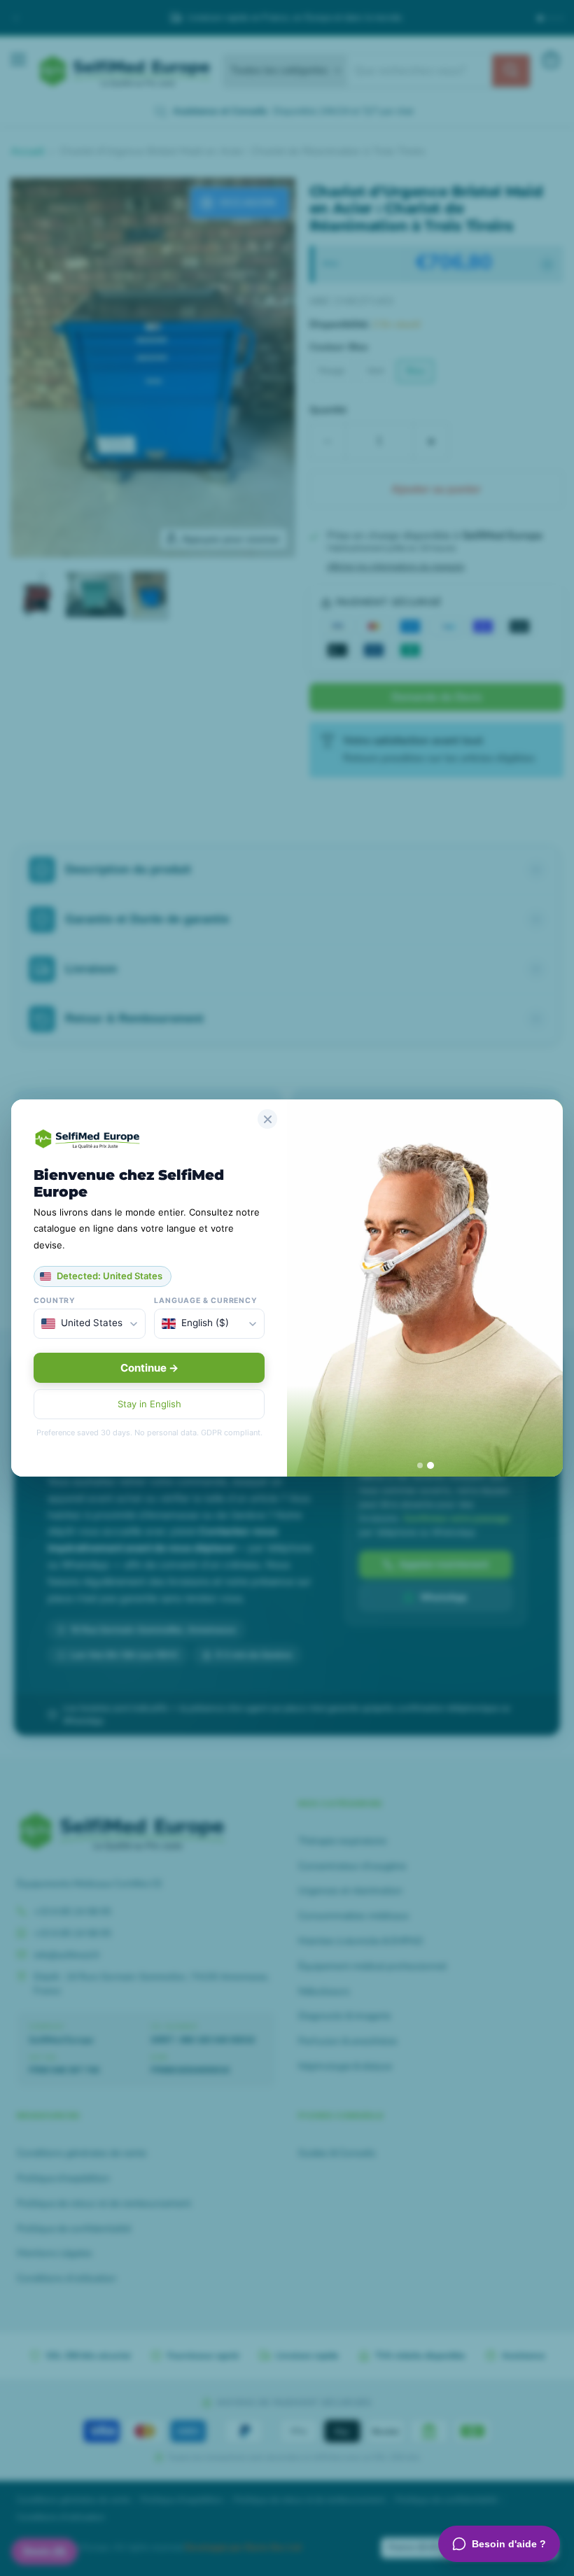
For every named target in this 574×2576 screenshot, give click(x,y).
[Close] (267, 1119)
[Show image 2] (430, 1465)
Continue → (149, 1368)
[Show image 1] (420, 1465)
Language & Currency (206, 1301)
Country (55, 1301)
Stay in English (149, 1404)
